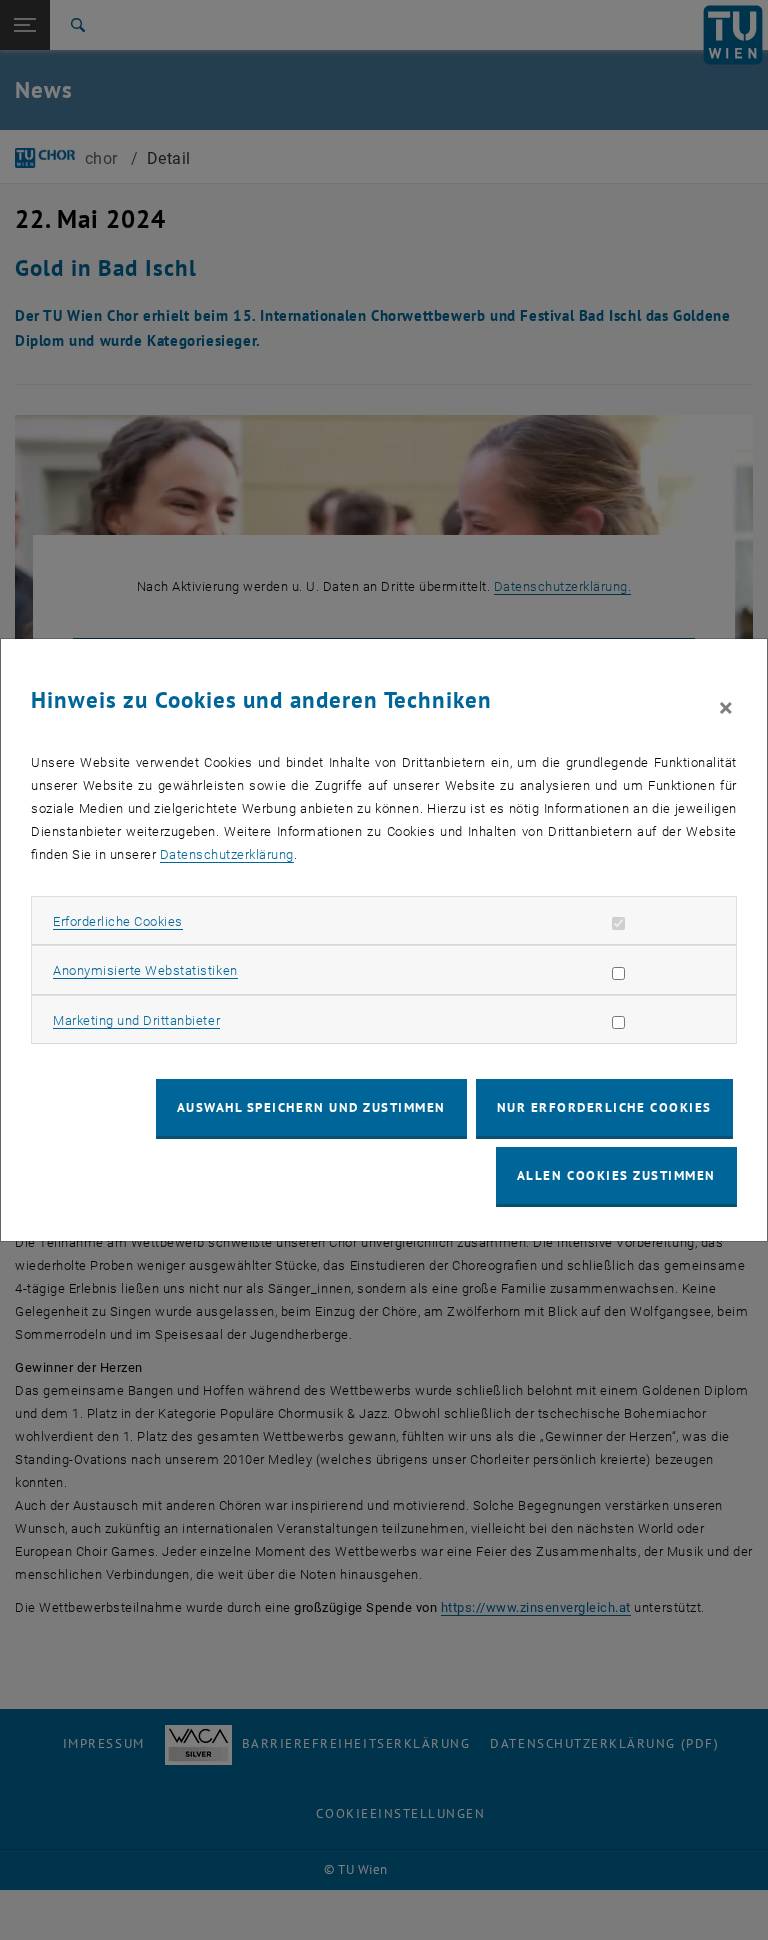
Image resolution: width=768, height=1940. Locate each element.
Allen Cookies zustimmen (616, 1175)
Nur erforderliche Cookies (604, 1107)
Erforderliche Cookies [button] (118, 921)
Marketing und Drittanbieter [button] (136, 1020)
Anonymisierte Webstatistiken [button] (145, 970)
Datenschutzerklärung (227, 854)
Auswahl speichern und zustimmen (311, 1107)
